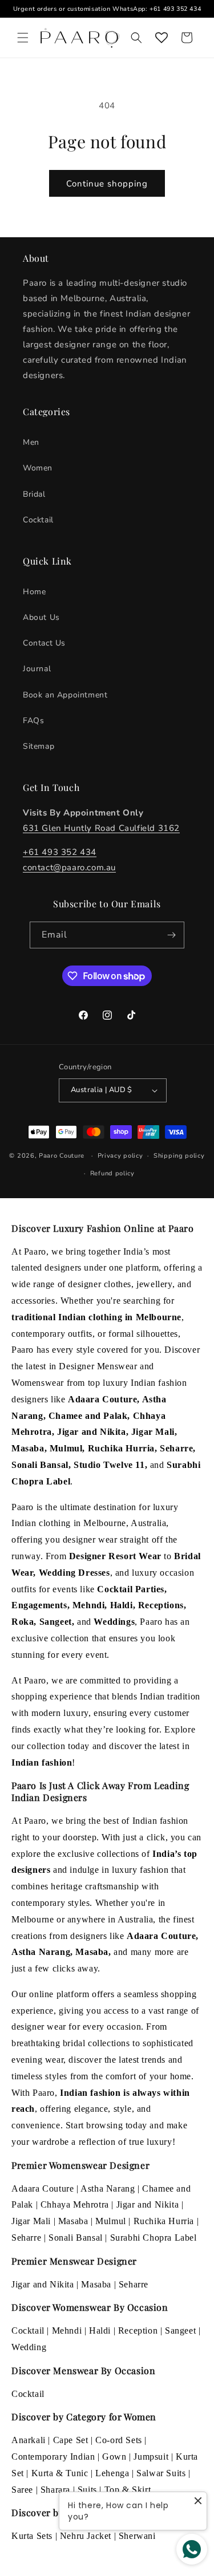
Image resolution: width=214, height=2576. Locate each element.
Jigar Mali (31, 2221)
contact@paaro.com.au (69, 867)
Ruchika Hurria (164, 2221)
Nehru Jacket (86, 2536)
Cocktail (38, 520)
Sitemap (39, 746)
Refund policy (112, 1173)
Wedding (29, 2347)
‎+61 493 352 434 (60, 852)
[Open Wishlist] (161, 38)
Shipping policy (179, 1156)
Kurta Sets (32, 2536)
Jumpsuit (151, 2457)
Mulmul (111, 2221)
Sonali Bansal (76, 2238)
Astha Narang (108, 2188)
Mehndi (67, 2330)
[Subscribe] (171, 935)
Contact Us (44, 643)
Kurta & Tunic (60, 2473)
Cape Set (71, 2440)
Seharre (26, 2238)
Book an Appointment (65, 695)
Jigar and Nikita (148, 2204)
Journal (37, 669)
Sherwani (137, 2536)
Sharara (55, 2490)
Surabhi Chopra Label (154, 2238)
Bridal (34, 494)
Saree (22, 2490)
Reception (138, 2330)
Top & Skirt (128, 2490)
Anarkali (29, 2440)
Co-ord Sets (119, 2440)
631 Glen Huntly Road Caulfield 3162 (101, 828)
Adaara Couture (43, 2188)
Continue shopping (107, 184)
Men (31, 442)
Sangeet (180, 2330)
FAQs (33, 721)
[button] (23, 38)
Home (34, 592)
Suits (87, 2490)
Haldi (100, 2330)
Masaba (73, 2221)
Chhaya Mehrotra (75, 2204)
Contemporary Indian (53, 2457)
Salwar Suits (161, 2473)
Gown (114, 2457)
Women (38, 468)
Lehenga (112, 2473)
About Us (41, 617)
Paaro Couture (62, 1156)
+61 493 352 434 (175, 9)
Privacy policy (120, 1156)
